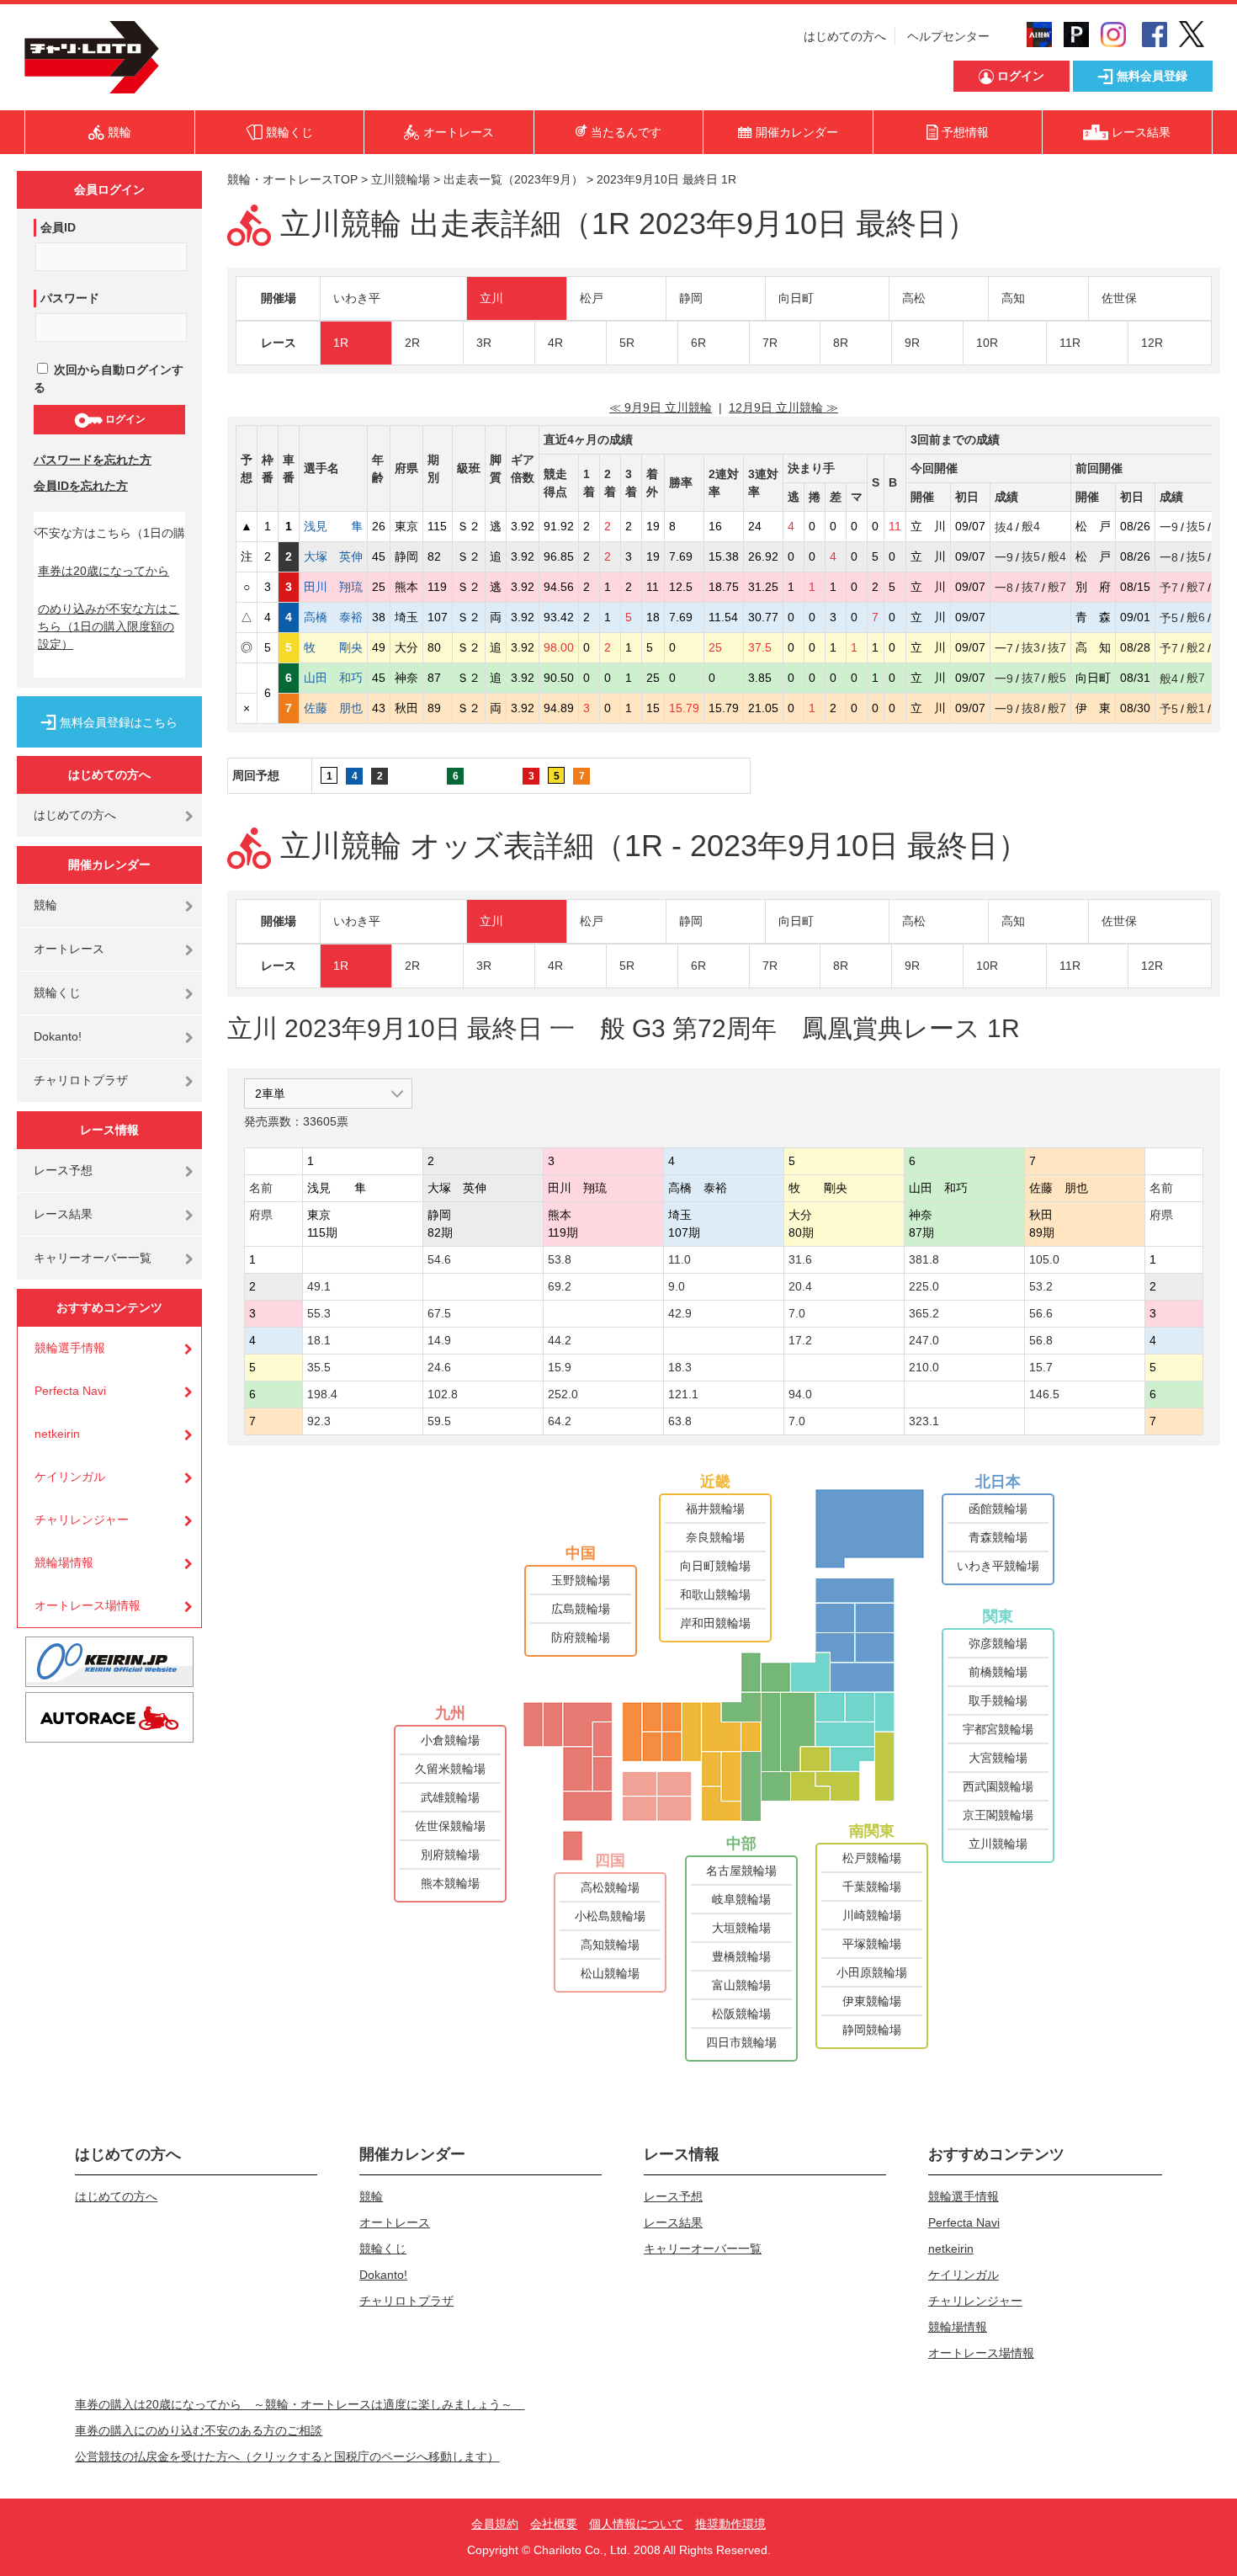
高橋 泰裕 (333, 617)
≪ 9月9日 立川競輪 (661, 407)
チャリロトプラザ (81, 1080)
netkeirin (57, 1434)
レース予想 (63, 1170)
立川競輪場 (401, 179)
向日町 (796, 298)
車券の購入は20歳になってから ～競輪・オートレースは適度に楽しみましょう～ (300, 2404)
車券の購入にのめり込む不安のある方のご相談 (199, 2430)
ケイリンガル (70, 1477)
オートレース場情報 (88, 1605)
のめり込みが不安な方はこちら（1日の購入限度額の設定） (109, 626)
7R (770, 343)
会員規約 (495, 2524)
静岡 (691, 298)
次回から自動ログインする (109, 378)
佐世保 (1119, 298)
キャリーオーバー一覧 (93, 1258)
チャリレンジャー (82, 1520)
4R (555, 343)
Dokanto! (58, 1036)
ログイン (124, 419)
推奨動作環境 (730, 2524)
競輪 (45, 905)
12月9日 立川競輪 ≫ (783, 407)
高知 (1013, 298)
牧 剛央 (333, 647)
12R (1152, 343)
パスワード (70, 298)
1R (341, 343)
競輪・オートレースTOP (292, 179)
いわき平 (357, 298)
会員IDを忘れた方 (81, 486)
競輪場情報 (64, 1562)
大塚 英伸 (333, 556)
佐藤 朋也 (333, 708)
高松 (914, 298)
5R (627, 343)
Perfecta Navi (70, 1391)
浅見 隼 (333, 526)
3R (484, 343)
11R (1070, 343)
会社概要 (554, 2524)
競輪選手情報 (70, 1348)
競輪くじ (57, 993)
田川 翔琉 (333, 587)
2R (412, 343)
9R (912, 343)
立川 (491, 298)
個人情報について (636, 2524)
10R (987, 343)
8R (841, 343)
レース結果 (63, 1214)
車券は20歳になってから (104, 571)
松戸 (592, 298)
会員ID (58, 227)
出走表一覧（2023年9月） (513, 179)
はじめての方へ (845, 36)
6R (698, 343)
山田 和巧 (333, 678)
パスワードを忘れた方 (93, 460)
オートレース (69, 949)
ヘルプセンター (948, 36)
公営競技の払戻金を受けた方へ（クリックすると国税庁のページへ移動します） (287, 2456)
